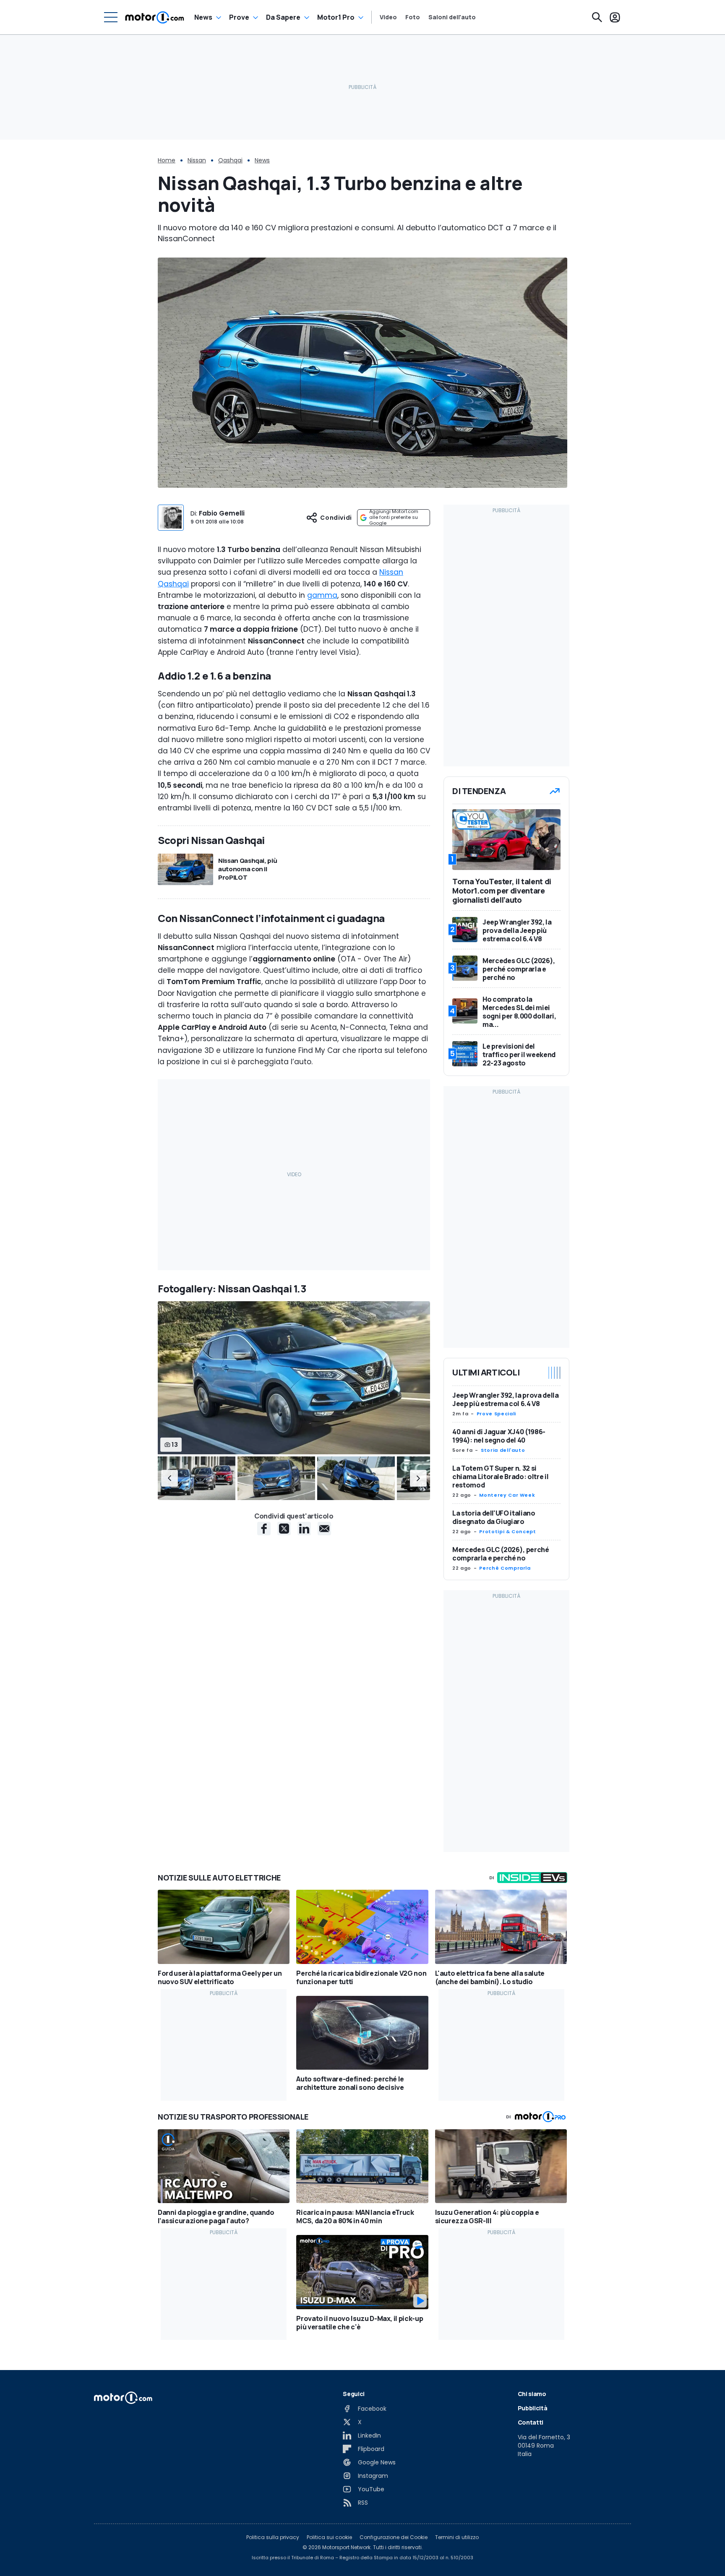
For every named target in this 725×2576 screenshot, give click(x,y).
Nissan (197, 160)
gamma (322, 595)
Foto (413, 17)
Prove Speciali (496, 1414)
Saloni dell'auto (452, 17)
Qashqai (230, 160)
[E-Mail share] (324, 1529)
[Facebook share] (264, 1529)
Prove (239, 17)
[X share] (284, 1529)
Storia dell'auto (503, 1450)
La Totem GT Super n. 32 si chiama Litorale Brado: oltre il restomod (500, 1477)
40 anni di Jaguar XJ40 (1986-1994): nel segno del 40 (499, 1436)
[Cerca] (597, 17)
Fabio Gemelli (222, 513)
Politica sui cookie (329, 2537)
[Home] (155, 17)
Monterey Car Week (507, 1495)
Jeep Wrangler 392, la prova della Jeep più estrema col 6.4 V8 (505, 1399)
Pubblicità (533, 2408)
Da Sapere (283, 17)
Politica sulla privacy (273, 2537)
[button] (170, 1478)
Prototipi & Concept (507, 1532)
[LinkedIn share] (304, 1529)
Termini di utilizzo (457, 2537)
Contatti (531, 2422)
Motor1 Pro (336, 17)
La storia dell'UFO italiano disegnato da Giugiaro (494, 1517)
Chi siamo (532, 2394)
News (203, 17)
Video (388, 17)
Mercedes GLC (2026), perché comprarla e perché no (501, 1554)
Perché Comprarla (505, 1568)
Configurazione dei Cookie (394, 2537)
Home (167, 160)
